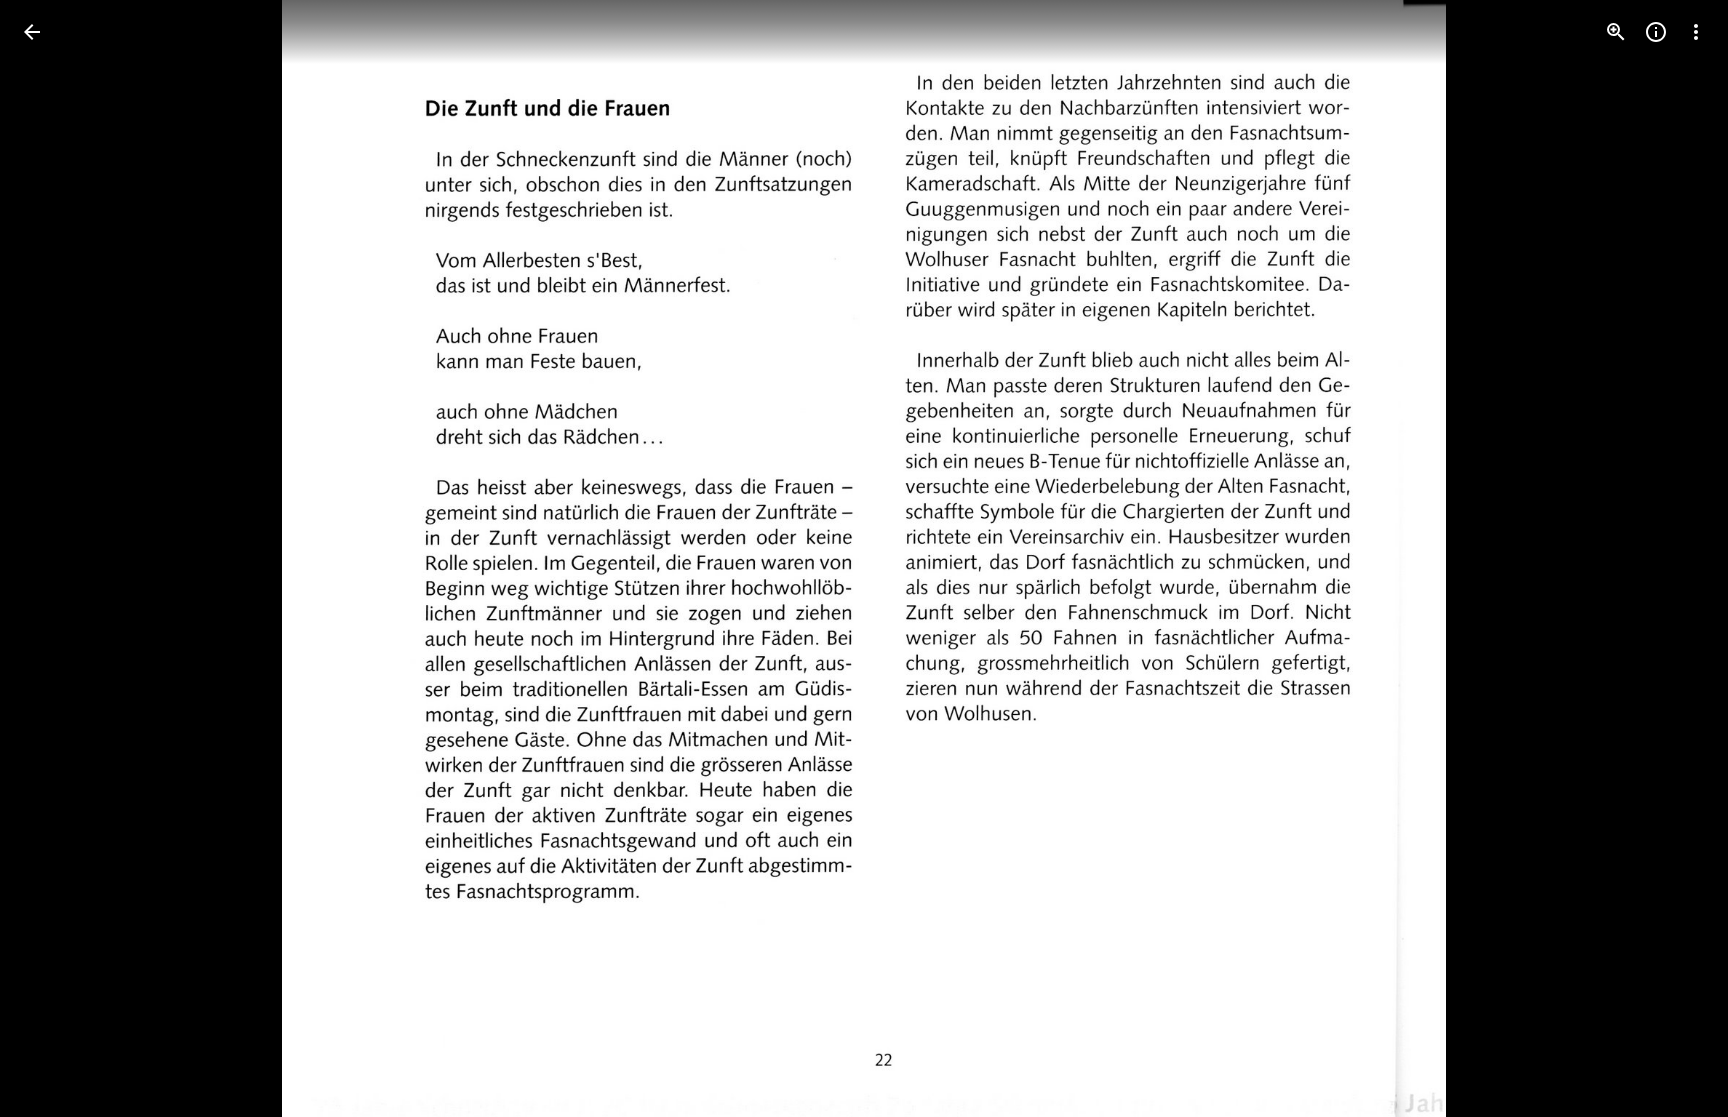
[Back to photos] (32, 32)
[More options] (1696, 32)
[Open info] (1656, 32)
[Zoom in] (1616, 32)
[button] (56, 559)
